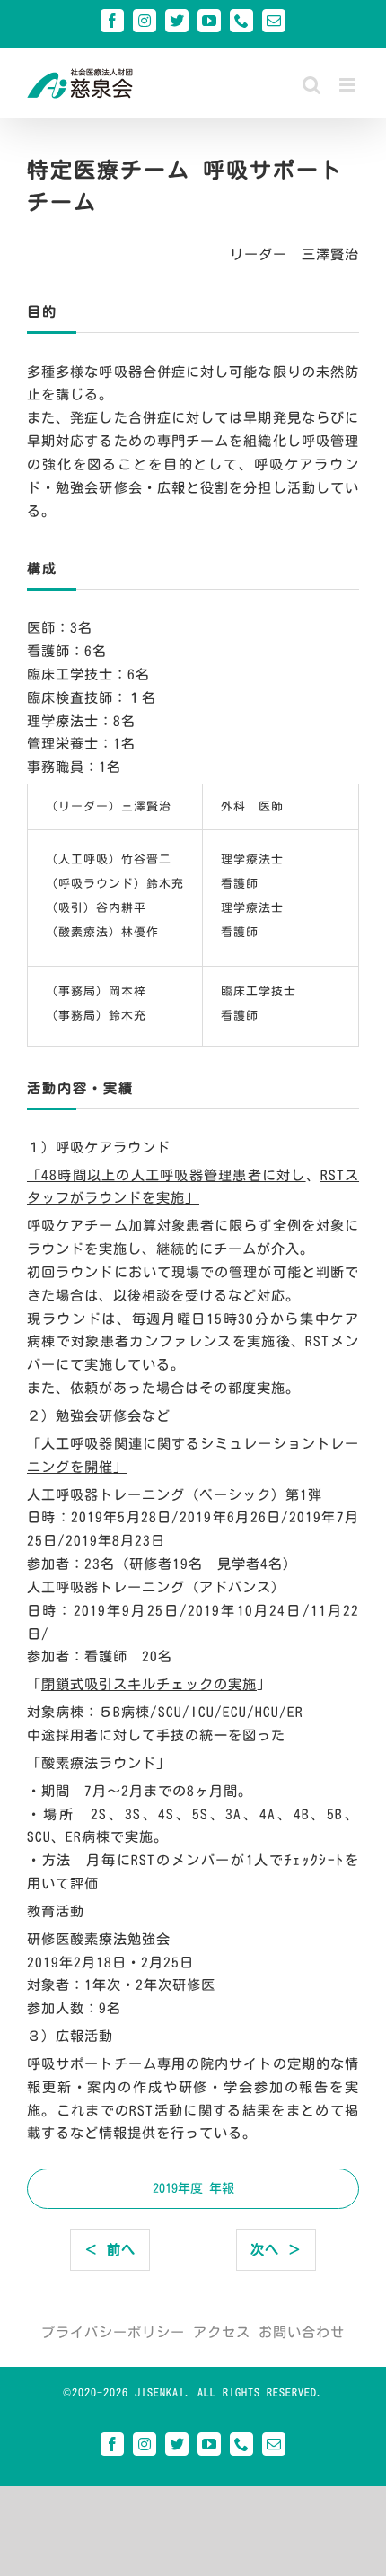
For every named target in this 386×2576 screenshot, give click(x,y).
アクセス (222, 2332)
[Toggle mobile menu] (349, 85)
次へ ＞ (276, 2250)
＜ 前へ (110, 2250)
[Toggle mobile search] (312, 85)
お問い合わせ (302, 2332)
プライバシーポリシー (113, 2332)
